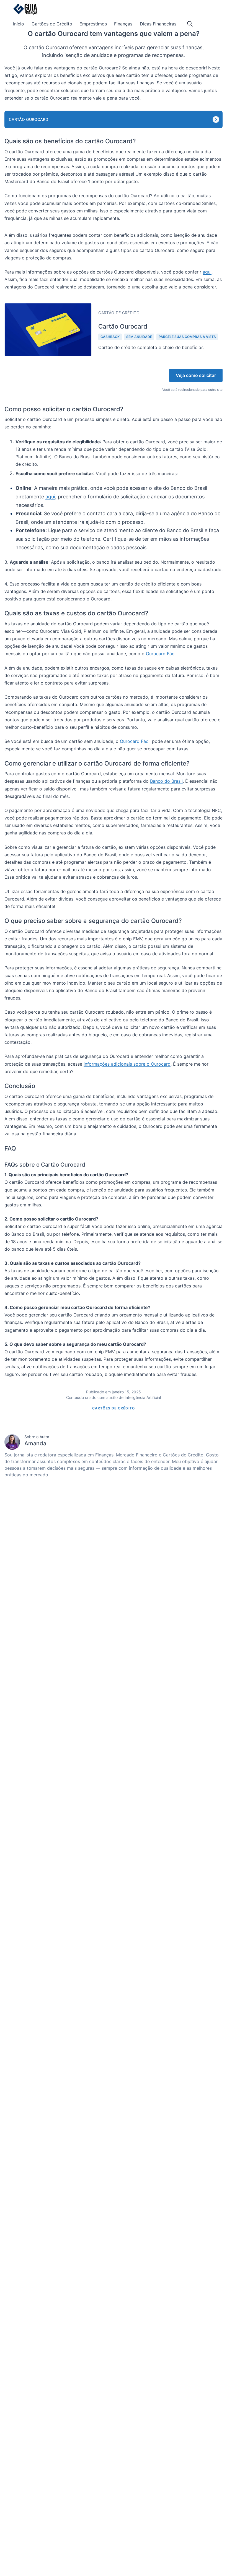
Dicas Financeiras (158, 24)
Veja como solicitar (196, 375)
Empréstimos (93, 24)
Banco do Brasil (166, 781)
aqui (207, 272)
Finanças (123, 24)
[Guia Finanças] (25, 9)
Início (19, 24)
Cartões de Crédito (52, 24)
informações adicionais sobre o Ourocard (127, 1064)
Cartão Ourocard (29, 119)
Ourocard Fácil (161, 654)
